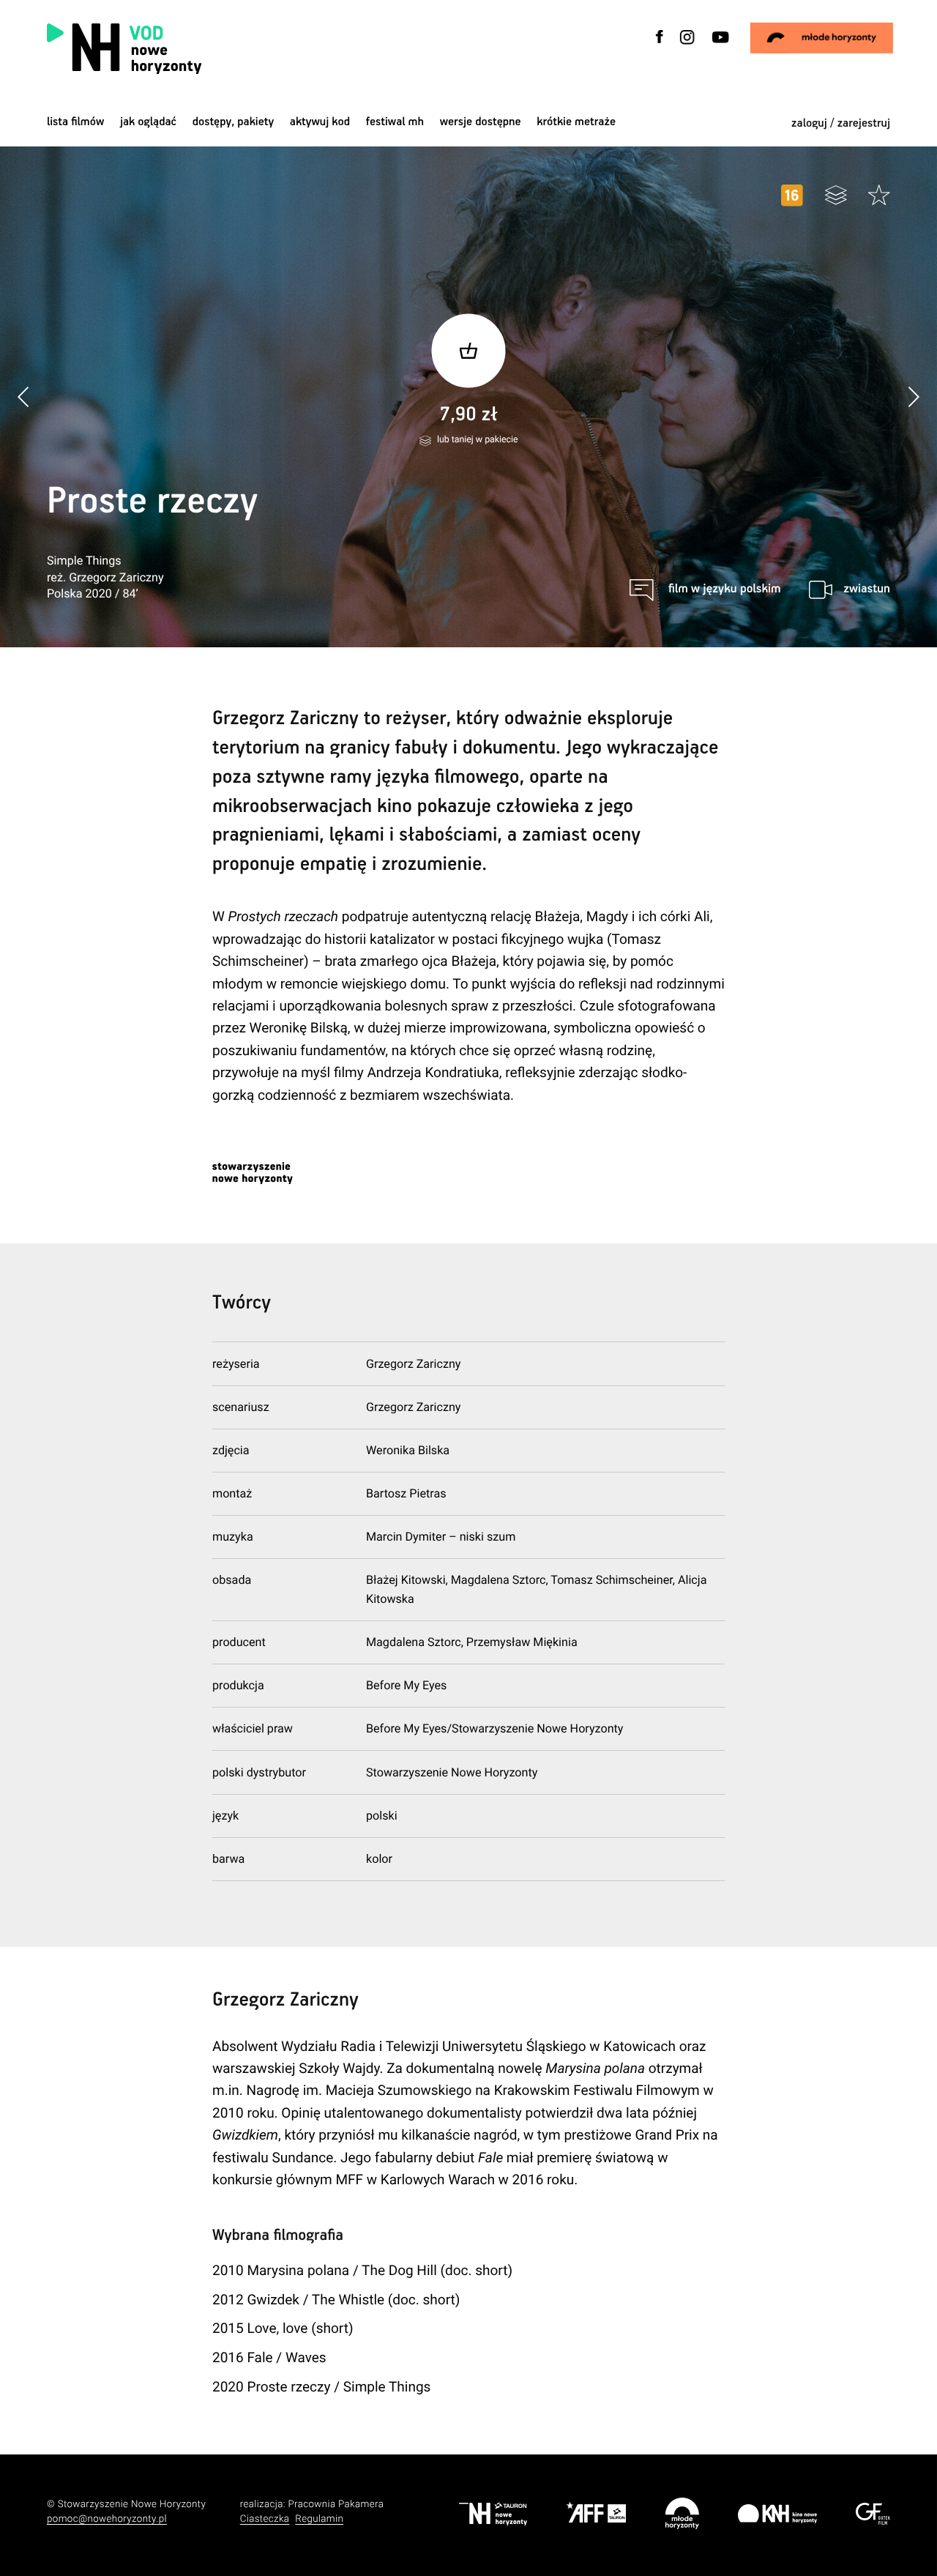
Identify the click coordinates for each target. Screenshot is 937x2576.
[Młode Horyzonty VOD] (822, 38)
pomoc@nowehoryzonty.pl (107, 2519)
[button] (913, 397)
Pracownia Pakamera (336, 2505)
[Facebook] (660, 46)
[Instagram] (687, 46)
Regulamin (319, 2519)
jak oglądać (148, 122)
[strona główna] (212, 49)
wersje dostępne (481, 122)
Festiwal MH (395, 122)
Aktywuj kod (320, 122)
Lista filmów (75, 122)
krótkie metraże (576, 122)
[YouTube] (719, 46)
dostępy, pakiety (234, 122)
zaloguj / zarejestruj (841, 123)
